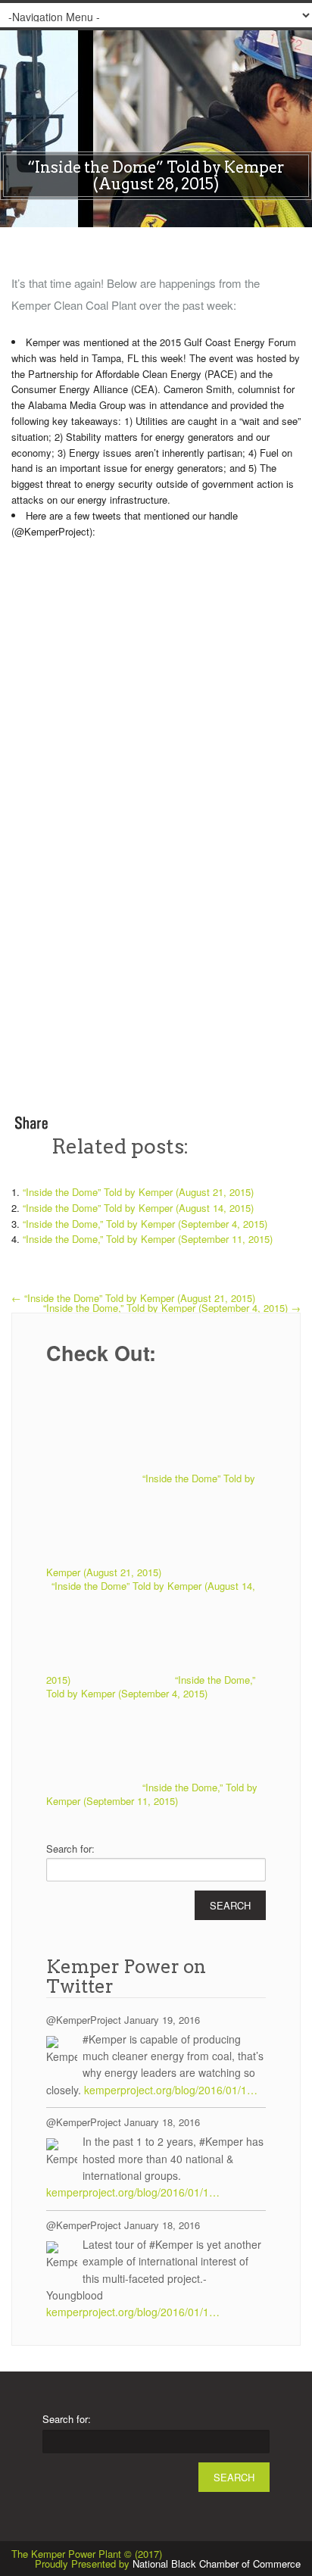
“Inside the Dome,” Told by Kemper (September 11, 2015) (148, 1239)
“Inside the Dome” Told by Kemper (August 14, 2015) (138, 1208)
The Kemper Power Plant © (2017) (87, 2554)
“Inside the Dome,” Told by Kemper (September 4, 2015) (145, 1224)
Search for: (70, 1849)
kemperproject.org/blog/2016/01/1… (171, 2090)
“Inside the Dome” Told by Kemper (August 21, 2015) (138, 1192)
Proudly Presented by (168, 2564)
